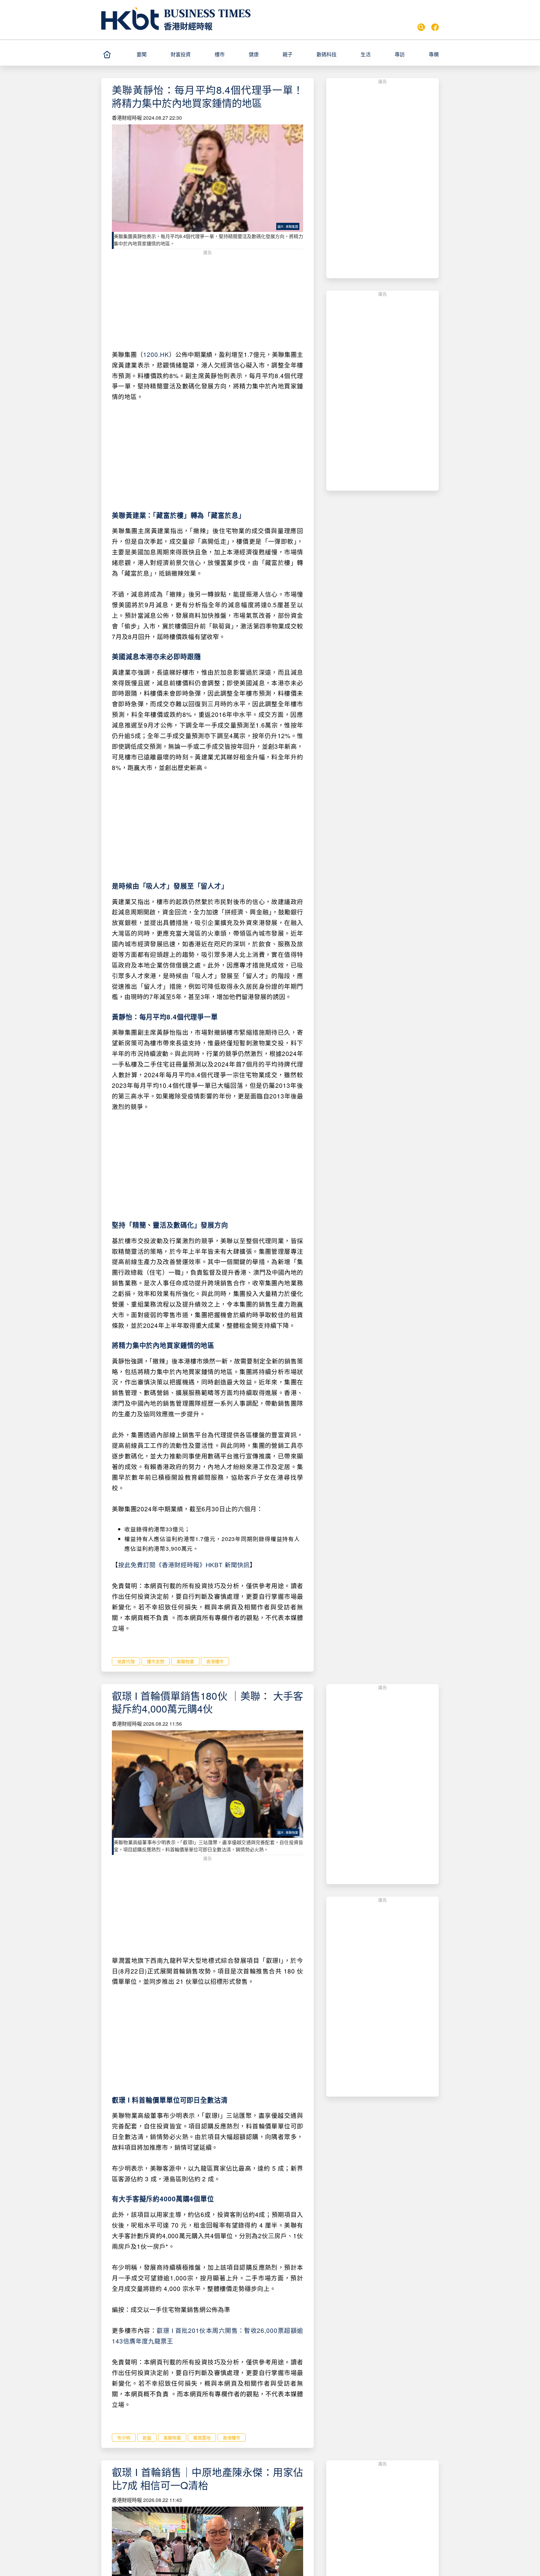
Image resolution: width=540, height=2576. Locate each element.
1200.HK (156, 354)
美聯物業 (185, 1661)
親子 (287, 54)
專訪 (400, 54)
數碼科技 (327, 54)
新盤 (147, 2438)
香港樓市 (215, 1661)
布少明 (124, 2438)
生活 (366, 54)
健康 (254, 54)
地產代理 (126, 1661)
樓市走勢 (156, 1661)
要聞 (142, 54)
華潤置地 (202, 2438)
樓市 (220, 54)
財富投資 (181, 54)
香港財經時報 (188, 26)
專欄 (434, 54)
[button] (151, 54)
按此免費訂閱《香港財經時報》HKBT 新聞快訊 (184, 1565)
